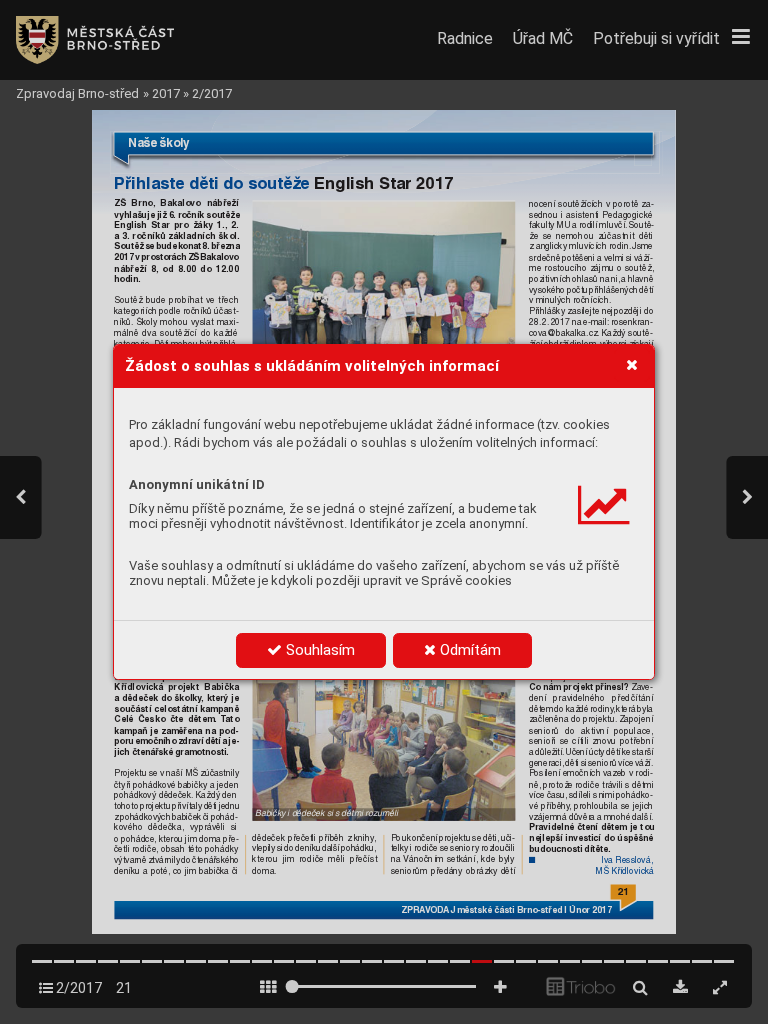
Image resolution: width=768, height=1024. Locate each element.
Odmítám (468, 650)
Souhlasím (318, 650)
